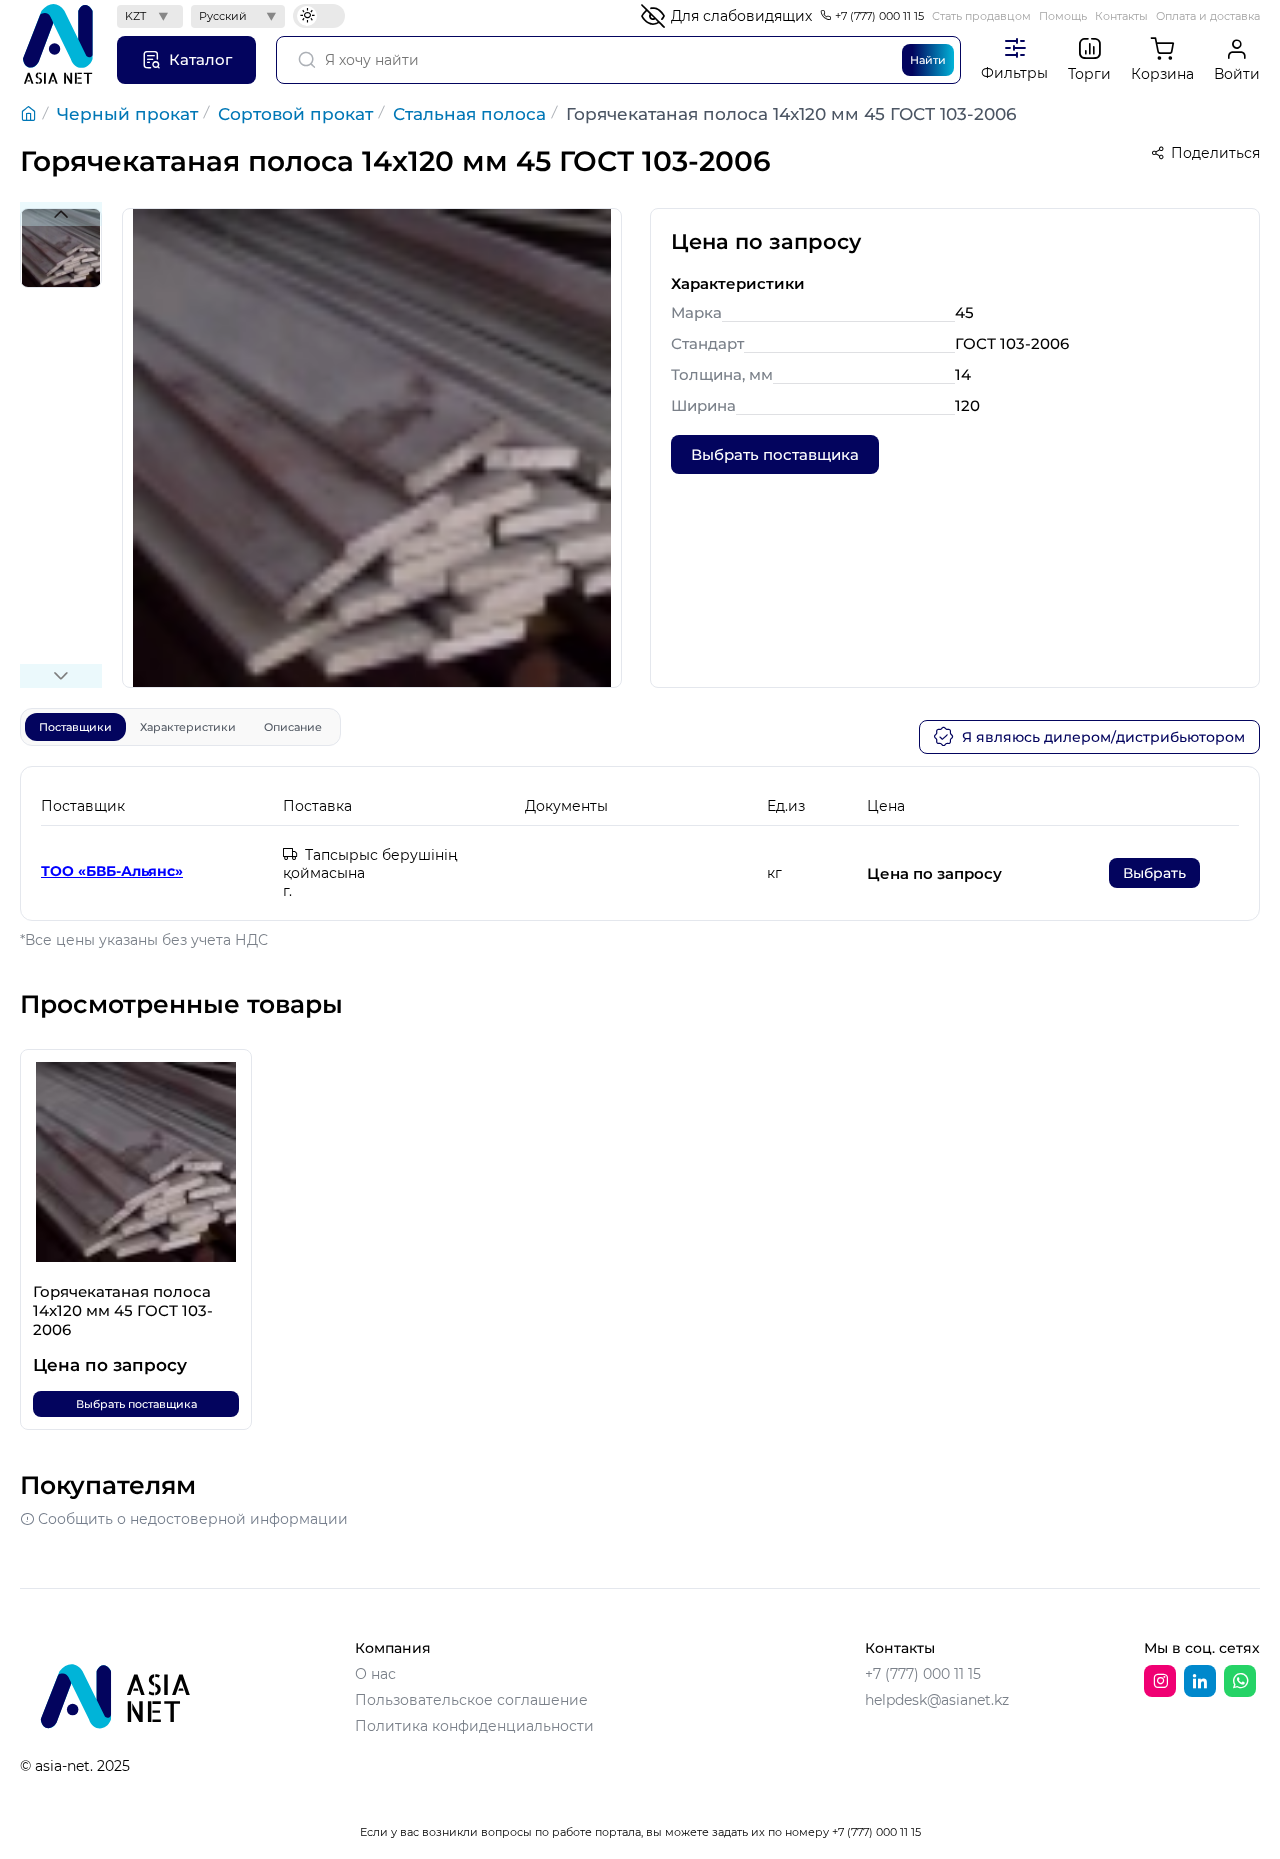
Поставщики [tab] (75, 727)
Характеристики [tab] (188, 727)
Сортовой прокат (295, 114)
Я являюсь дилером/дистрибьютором (1103, 737)
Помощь (1063, 16)
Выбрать (1154, 873)
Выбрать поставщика (775, 454)
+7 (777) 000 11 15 (879, 16)
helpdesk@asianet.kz (937, 1700)
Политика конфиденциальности (474, 1726)
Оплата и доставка (1208, 16)
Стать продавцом (981, 16)
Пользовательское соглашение (471, 1700)
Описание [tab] (293, 727)
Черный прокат (127, 114)
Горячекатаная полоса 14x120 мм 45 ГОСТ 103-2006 (791, 114)
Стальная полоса (469, 114)
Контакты (1121, 16)
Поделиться (1215, 153)
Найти (928, 60)
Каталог (200, 59)
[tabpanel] (640, 843)
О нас (375, 1674)
